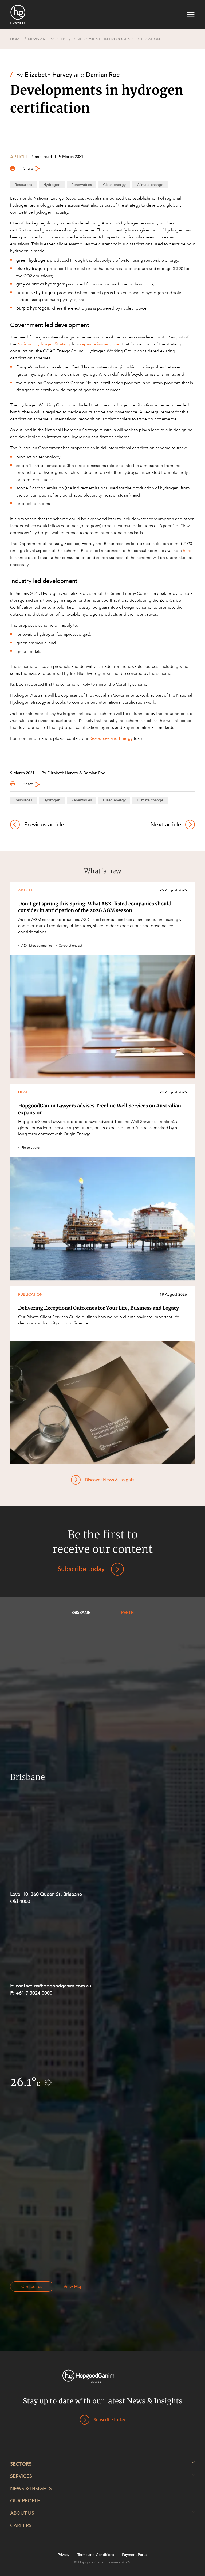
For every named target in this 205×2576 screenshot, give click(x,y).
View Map (73, 2287)
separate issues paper (100, 344)
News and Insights (47, 39)
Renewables (82, 185)
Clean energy (114, 185)
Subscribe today (81, 1569)
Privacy (64, 2555)
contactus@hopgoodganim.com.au (54, 1986)
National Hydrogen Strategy (44, 344)
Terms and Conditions (96, 2555)
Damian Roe (103, 75)
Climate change (150, 185)
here (187, 551)
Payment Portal (135, 2555)
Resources (23, 185)
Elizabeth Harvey (48, 75)
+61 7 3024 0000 (34, 1993)
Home (16, 39)
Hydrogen (52, 185)
